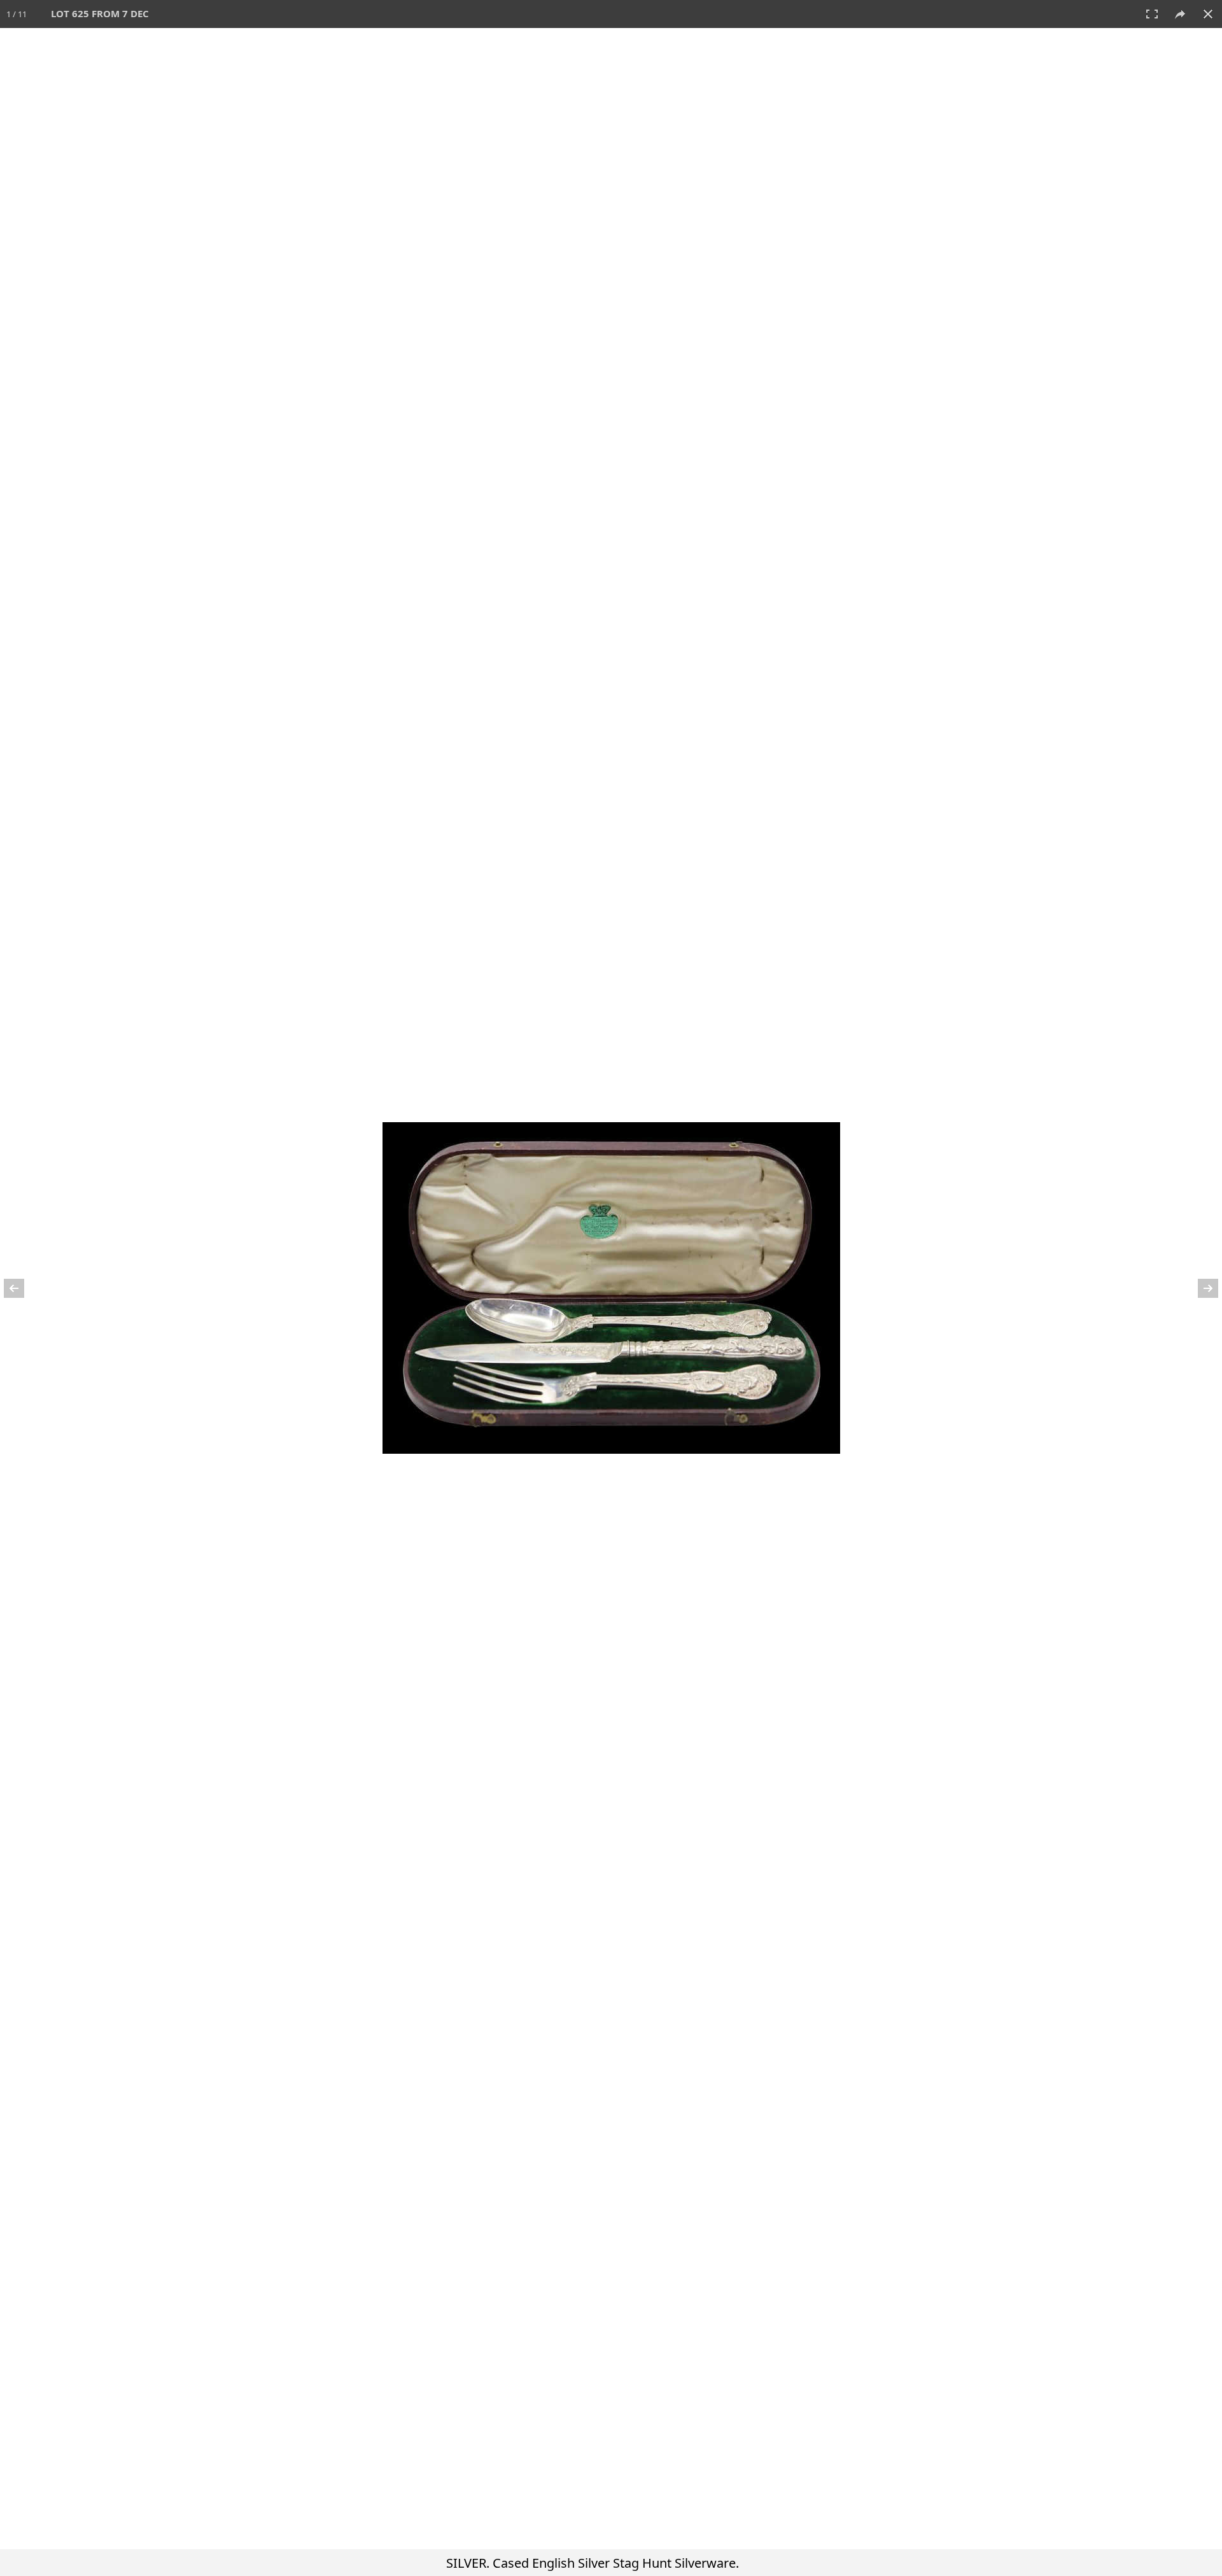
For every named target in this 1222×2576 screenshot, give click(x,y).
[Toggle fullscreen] (1152, 14)
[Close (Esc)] (1208, 14)
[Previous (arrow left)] (22, 1288)
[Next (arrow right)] (1200, 1288)
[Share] (1180, 14)
